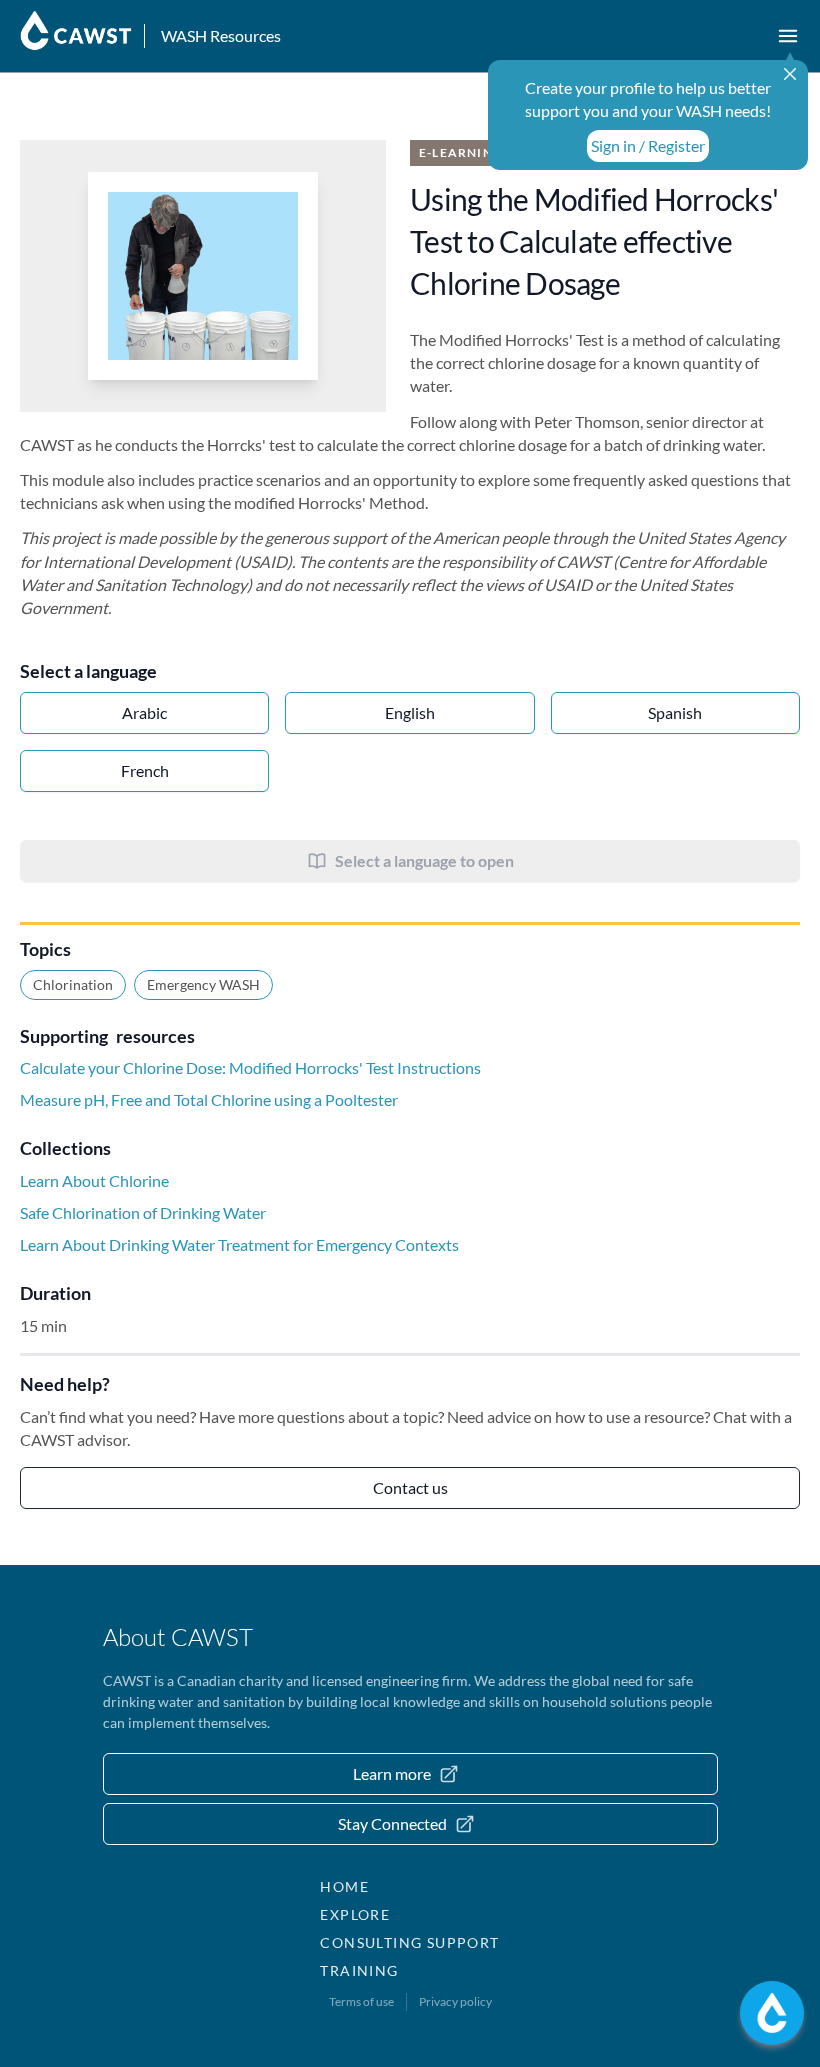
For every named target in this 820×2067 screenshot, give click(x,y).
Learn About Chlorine (94, 1180)
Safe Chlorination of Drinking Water (143, 1212)
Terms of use (361, 2001)
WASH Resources (221, 35)
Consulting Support (409, 1942)
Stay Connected (392, 1823)
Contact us (410, 1487)
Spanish (675, 712)
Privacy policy (455, 2001)
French (145, 770)
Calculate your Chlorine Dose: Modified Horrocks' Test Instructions (250, 1067)
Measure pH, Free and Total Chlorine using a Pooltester (209, 1099)
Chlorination (73, 984)
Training (359, 1970)
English (410, 712)
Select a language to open (424, 860)
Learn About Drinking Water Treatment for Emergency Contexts (239, 1244)
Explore (355, 1914)
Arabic (144, 712)
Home (344, 1886)
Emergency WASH (203, 984)
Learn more (392, 1773)
